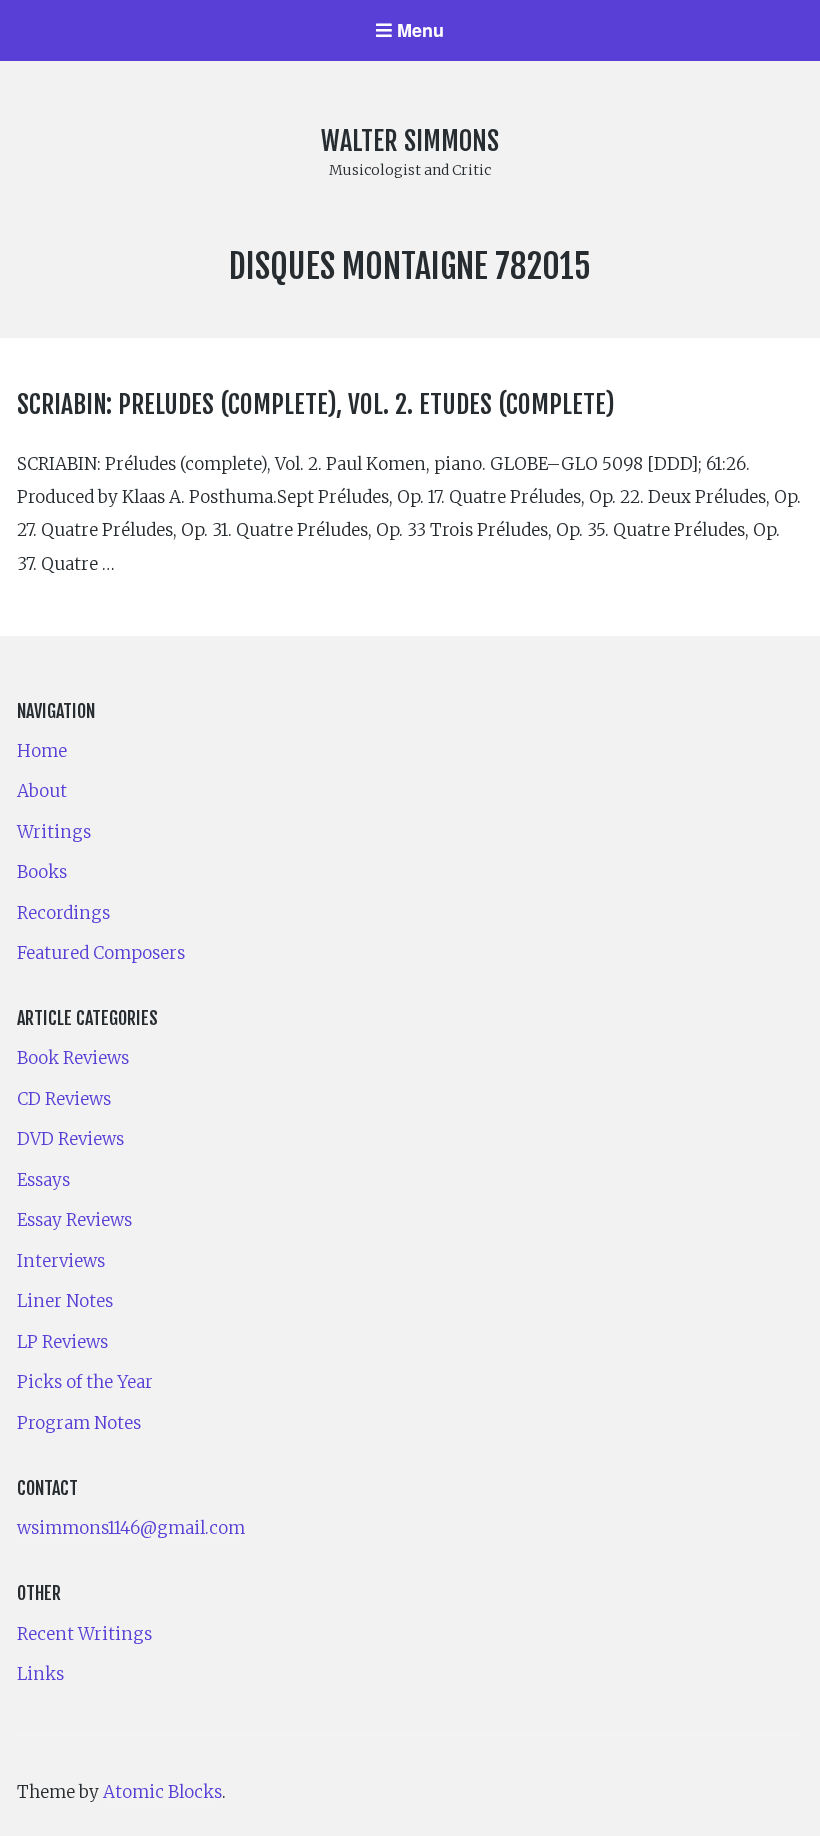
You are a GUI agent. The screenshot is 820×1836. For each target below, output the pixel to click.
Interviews (61, 1261)
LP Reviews (62, 1342)
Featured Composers (101, 953)
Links (40, 1674)
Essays (43, 1180)
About (42, 791)
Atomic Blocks (162, 1792)
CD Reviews (64, 1099)
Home (42, 751)
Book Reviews (73, 1058)
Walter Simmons (410, 141)
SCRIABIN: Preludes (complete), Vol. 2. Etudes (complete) (316, 404)
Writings (54, 832)
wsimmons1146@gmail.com (131, 1528)
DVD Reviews (70, 1139)
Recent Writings (84, 1634)
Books (42, 872)
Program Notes (79, 1423)
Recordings (63, 913)
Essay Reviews (74, 1220)
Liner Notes (65, 1301)
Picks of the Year (85, 1382)
